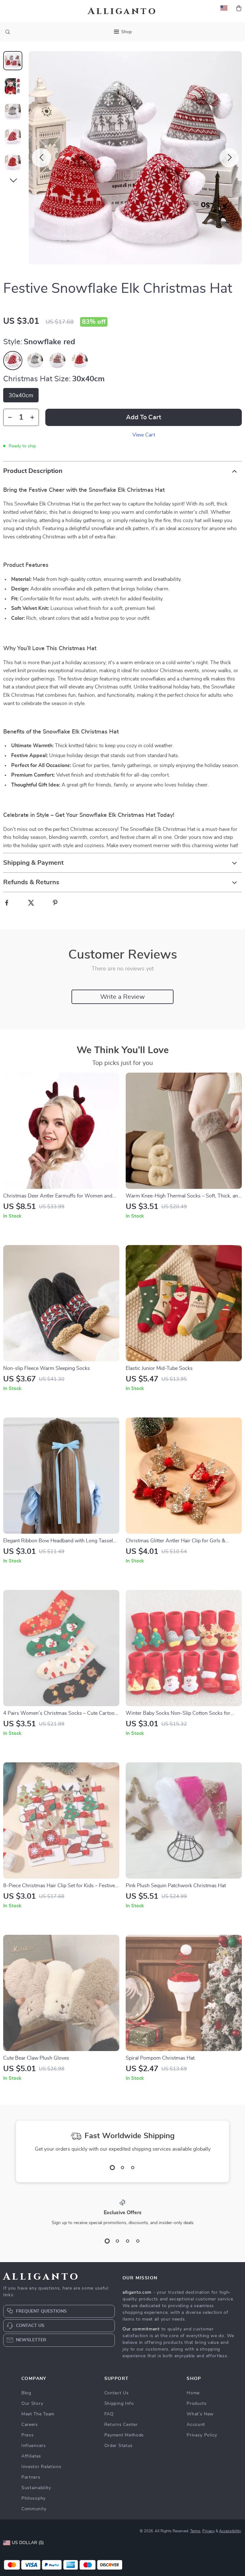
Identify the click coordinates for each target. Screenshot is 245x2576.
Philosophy (33, 2498)
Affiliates (31, 2456)
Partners (31, 2477)
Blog (26, 2393)
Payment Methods (124, 2435)
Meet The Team (38, 2414)
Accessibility (230, 2531)
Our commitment (141, 2329)
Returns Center (121, 2425)
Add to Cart (144, 417)
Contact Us (117, 2393)
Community (34, 2509)
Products (197, 2404)
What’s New (200, 2414)
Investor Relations (41, 2467)
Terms (195, 2531)
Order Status (119, 2446)
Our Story (32, 2404)
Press (28, 2435)
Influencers (34, 2446)
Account (196, 2425)
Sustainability (36, 2488)
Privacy (208, 2531)
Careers (30, 2425)
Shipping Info (119, 2404)
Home (193, 2393)
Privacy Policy (202, 2435)
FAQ (109, 2414)
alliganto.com (137, 2292)
